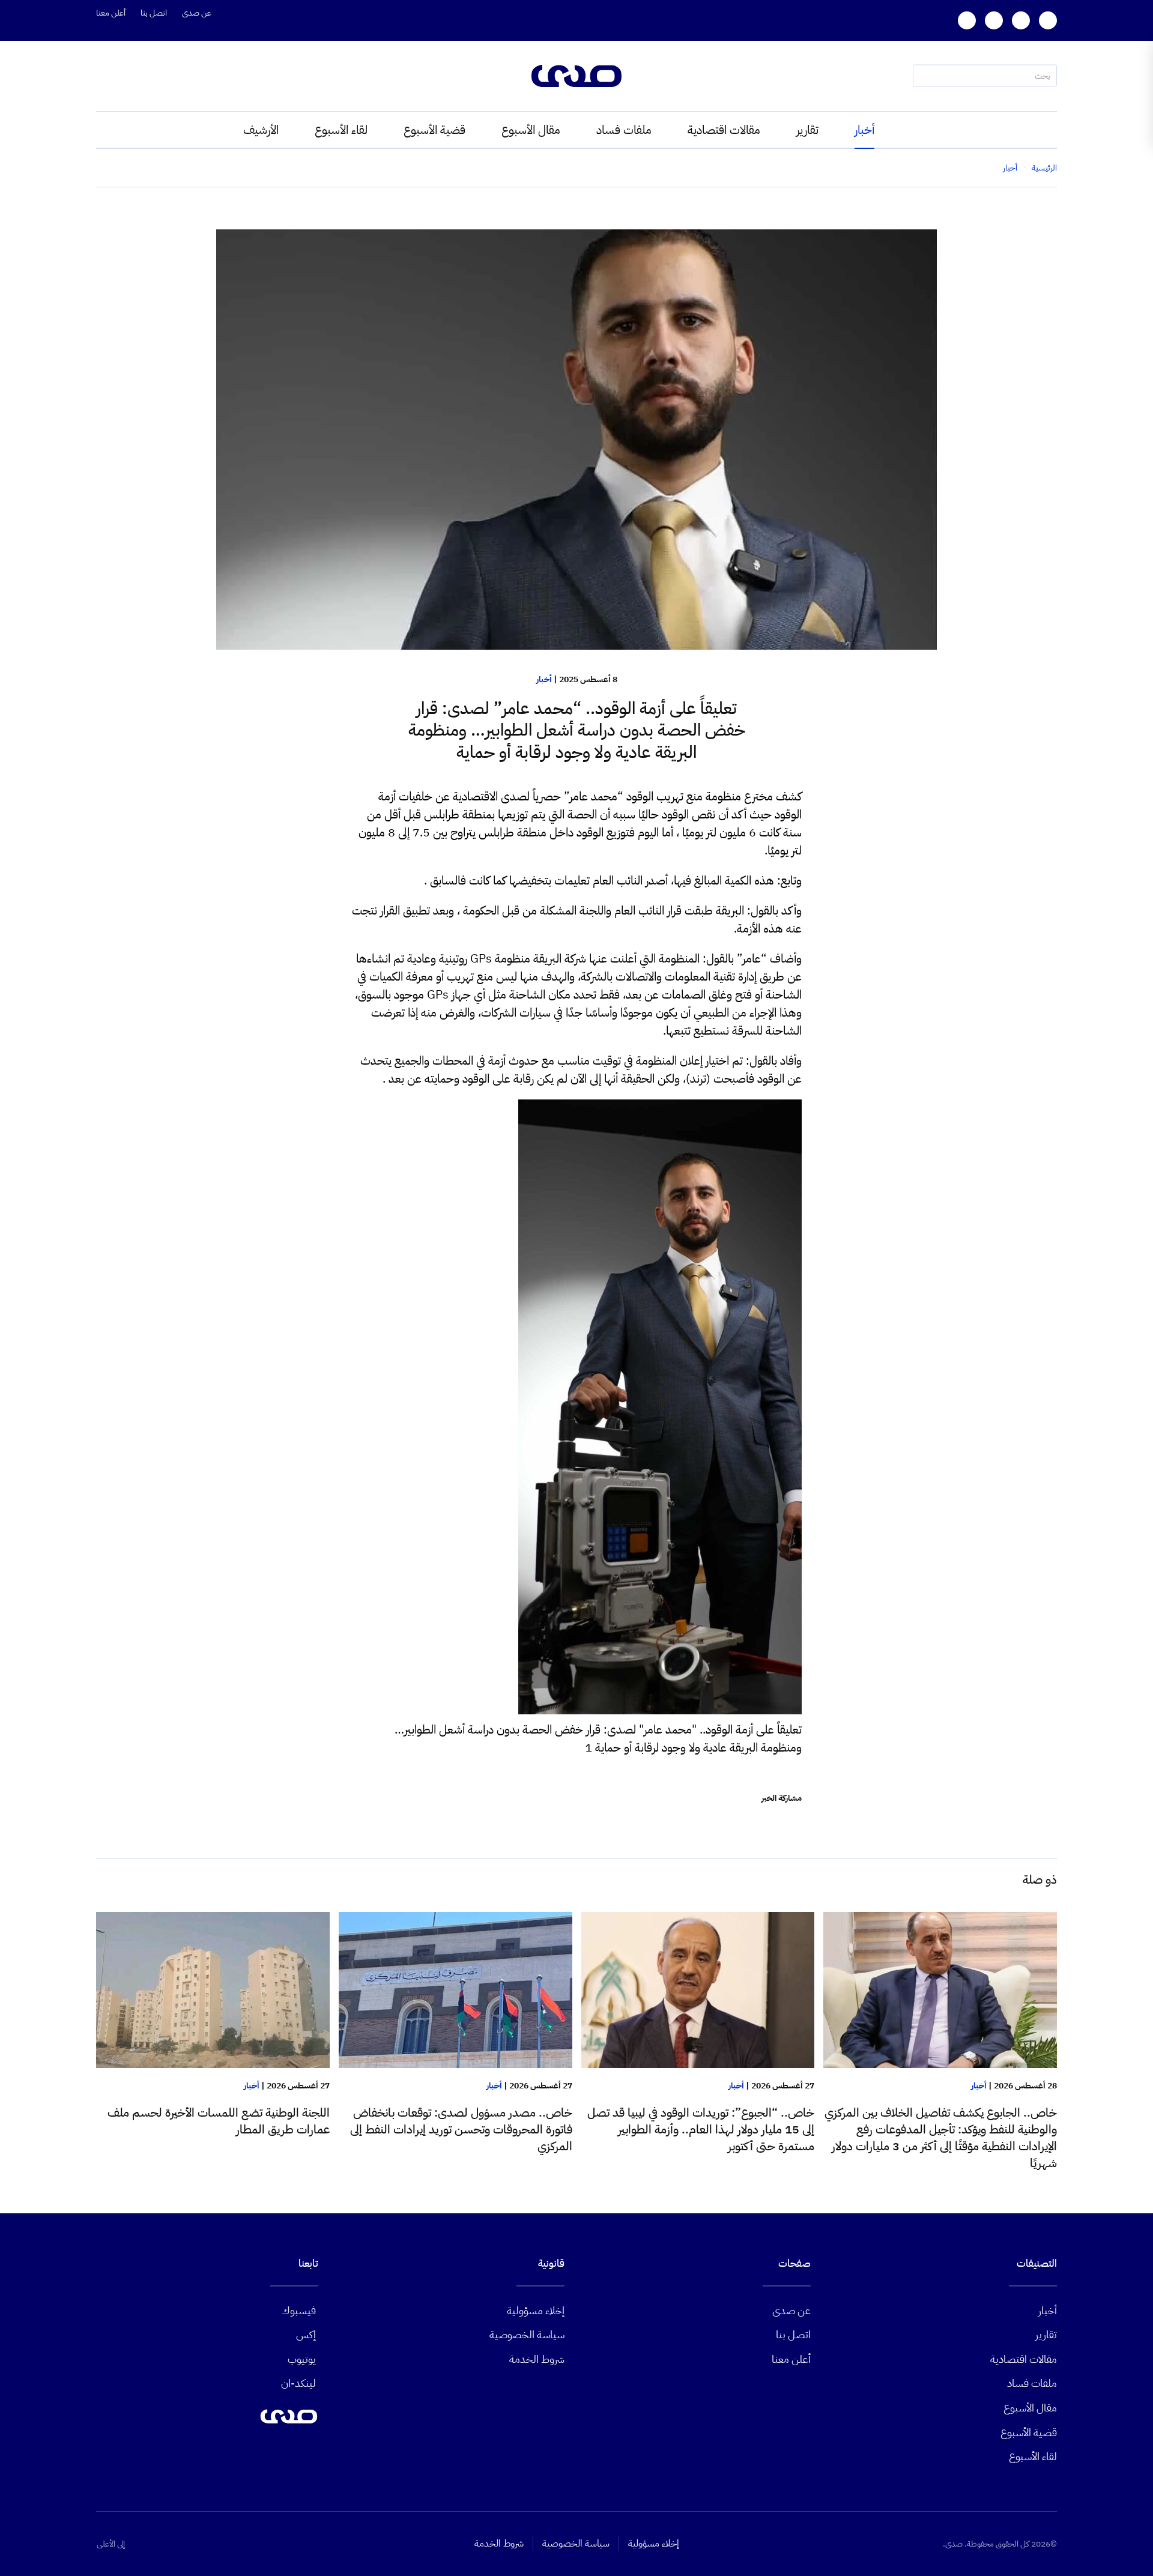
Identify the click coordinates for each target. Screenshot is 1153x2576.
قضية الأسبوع (434, 130)
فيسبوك (299, 2310)
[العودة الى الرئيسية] (576, 76)
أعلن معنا (111, 13)
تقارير (807, 130)
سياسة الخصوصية (527, 2334)
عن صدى (197, 13)
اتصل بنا (154, 13)
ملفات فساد (624, 130)
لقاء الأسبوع (341, 130)
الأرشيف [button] (261, 130)
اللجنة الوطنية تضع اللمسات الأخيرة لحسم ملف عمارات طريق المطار (219, 2121)
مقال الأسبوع (531, 130)
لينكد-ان (298, 2383)
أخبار (864, 130)
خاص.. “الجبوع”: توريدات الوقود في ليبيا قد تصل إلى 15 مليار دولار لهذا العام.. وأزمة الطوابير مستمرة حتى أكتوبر (701, 2129)
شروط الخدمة (537, 2359)
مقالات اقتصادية (724, 130)
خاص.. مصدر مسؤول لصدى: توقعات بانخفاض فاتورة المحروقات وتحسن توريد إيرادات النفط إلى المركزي (461, 2129)
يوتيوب (302, 2359)
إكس (306, 2334)
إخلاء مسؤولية (536, 2310)
